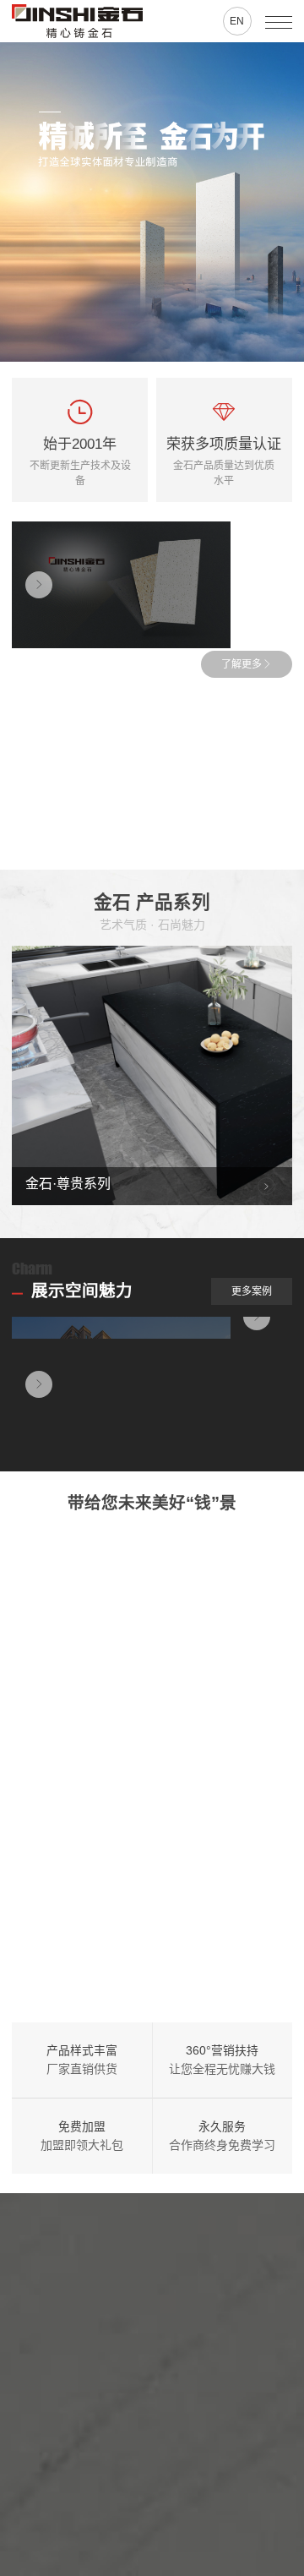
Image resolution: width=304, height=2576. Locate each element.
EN (237, 21)
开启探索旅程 (175, 2529)
